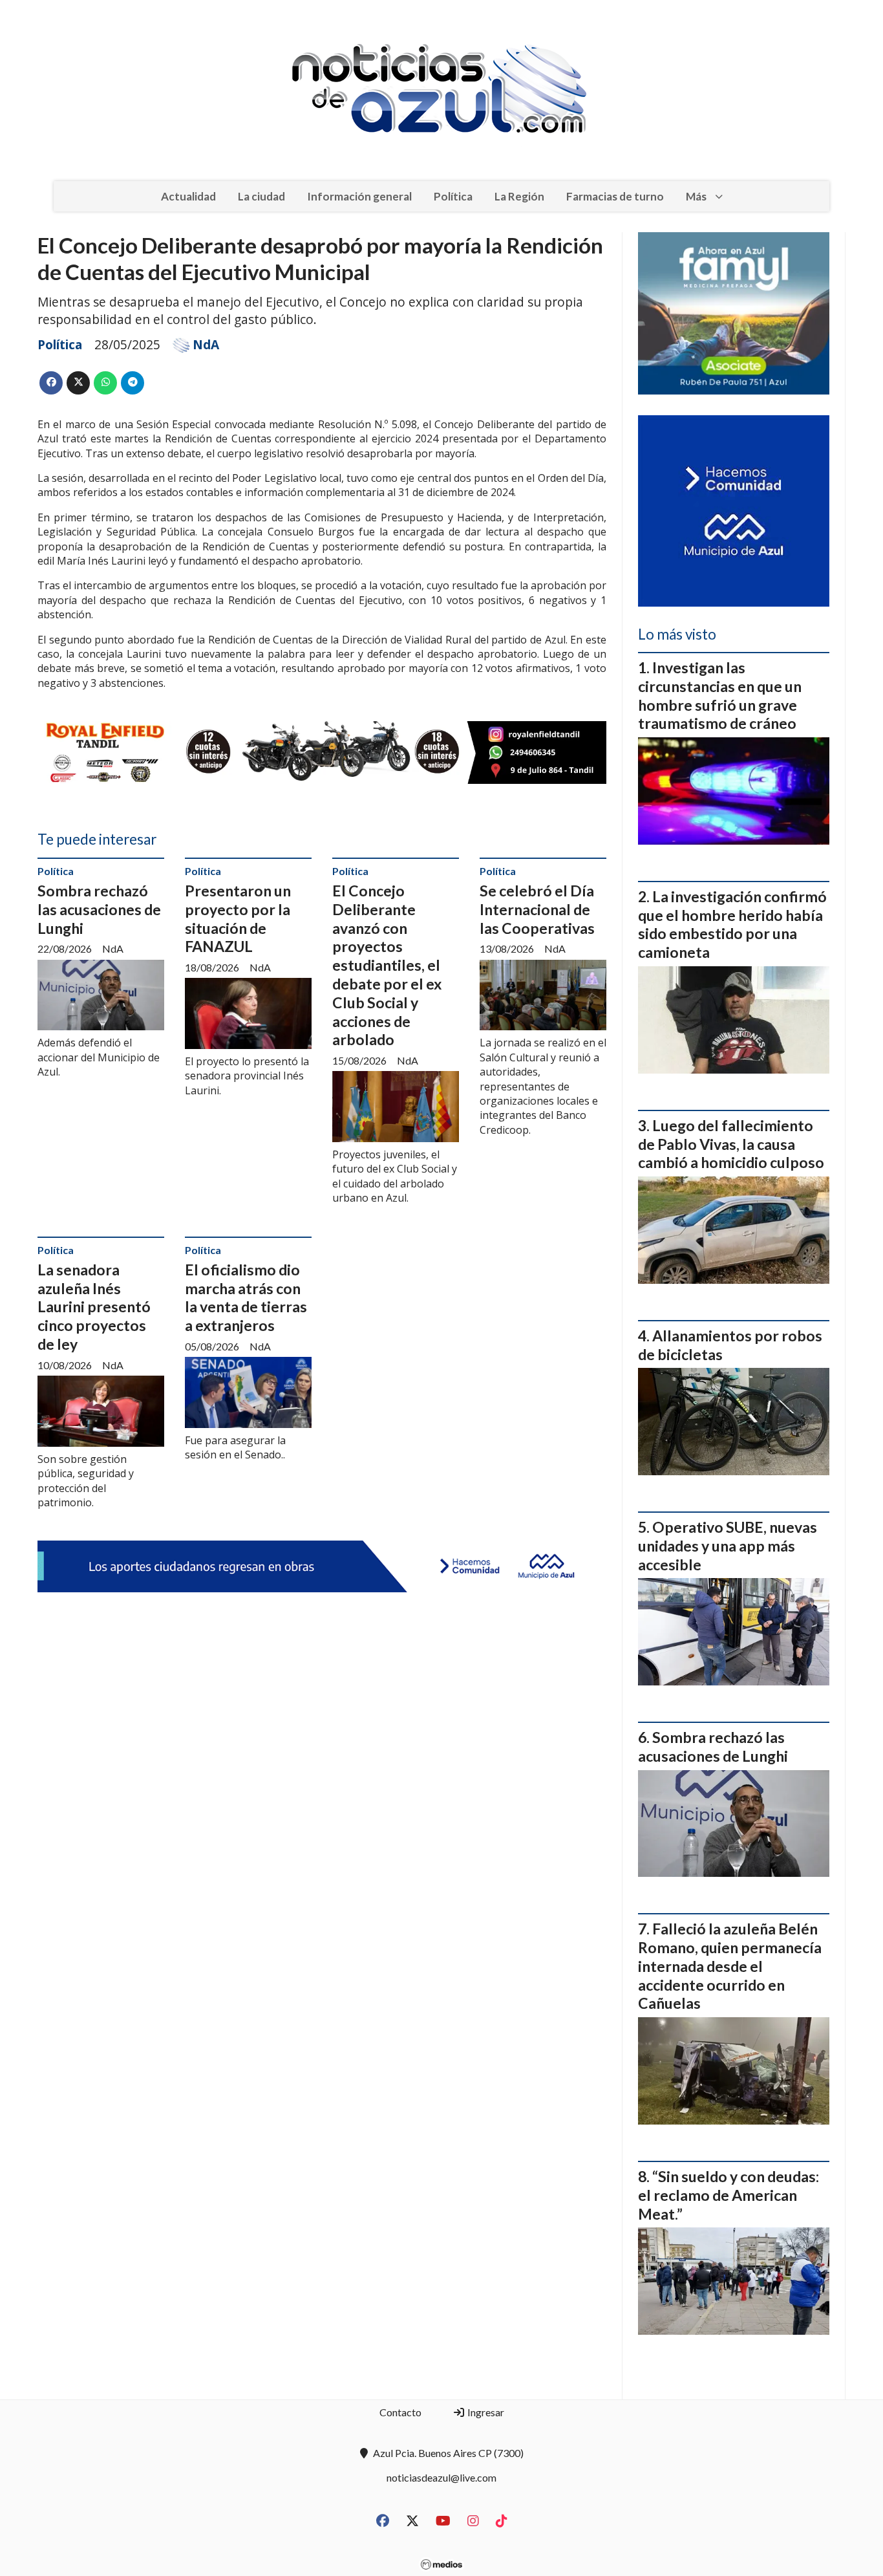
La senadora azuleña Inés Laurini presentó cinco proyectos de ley (94, 1307)
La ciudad (261, 196)
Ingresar (485, 2412)
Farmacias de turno (615, 196)
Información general (359, 196)
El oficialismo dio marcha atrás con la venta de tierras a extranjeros (246, 1297)
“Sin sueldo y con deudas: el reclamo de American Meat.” (729, 2195)
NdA (206, 345)
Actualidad (188, 196)
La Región (519, 196)
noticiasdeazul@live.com (441, 2477)
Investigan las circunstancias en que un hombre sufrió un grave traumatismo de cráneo (720, 695)
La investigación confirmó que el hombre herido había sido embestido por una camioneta (732, 924)
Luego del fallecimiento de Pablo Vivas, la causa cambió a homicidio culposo (731, 1144)
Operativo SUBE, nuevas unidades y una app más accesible (728, 1546)
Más (696, 196)
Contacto (400, 2412)
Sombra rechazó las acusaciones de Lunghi (99, 909)
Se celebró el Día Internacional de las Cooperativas (537, 909)
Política (453, 196)
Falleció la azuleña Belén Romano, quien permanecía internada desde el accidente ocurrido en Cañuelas (730, 1966)
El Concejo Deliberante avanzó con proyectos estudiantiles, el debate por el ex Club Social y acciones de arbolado (387, 965)
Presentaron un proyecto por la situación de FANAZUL (238, 918)
